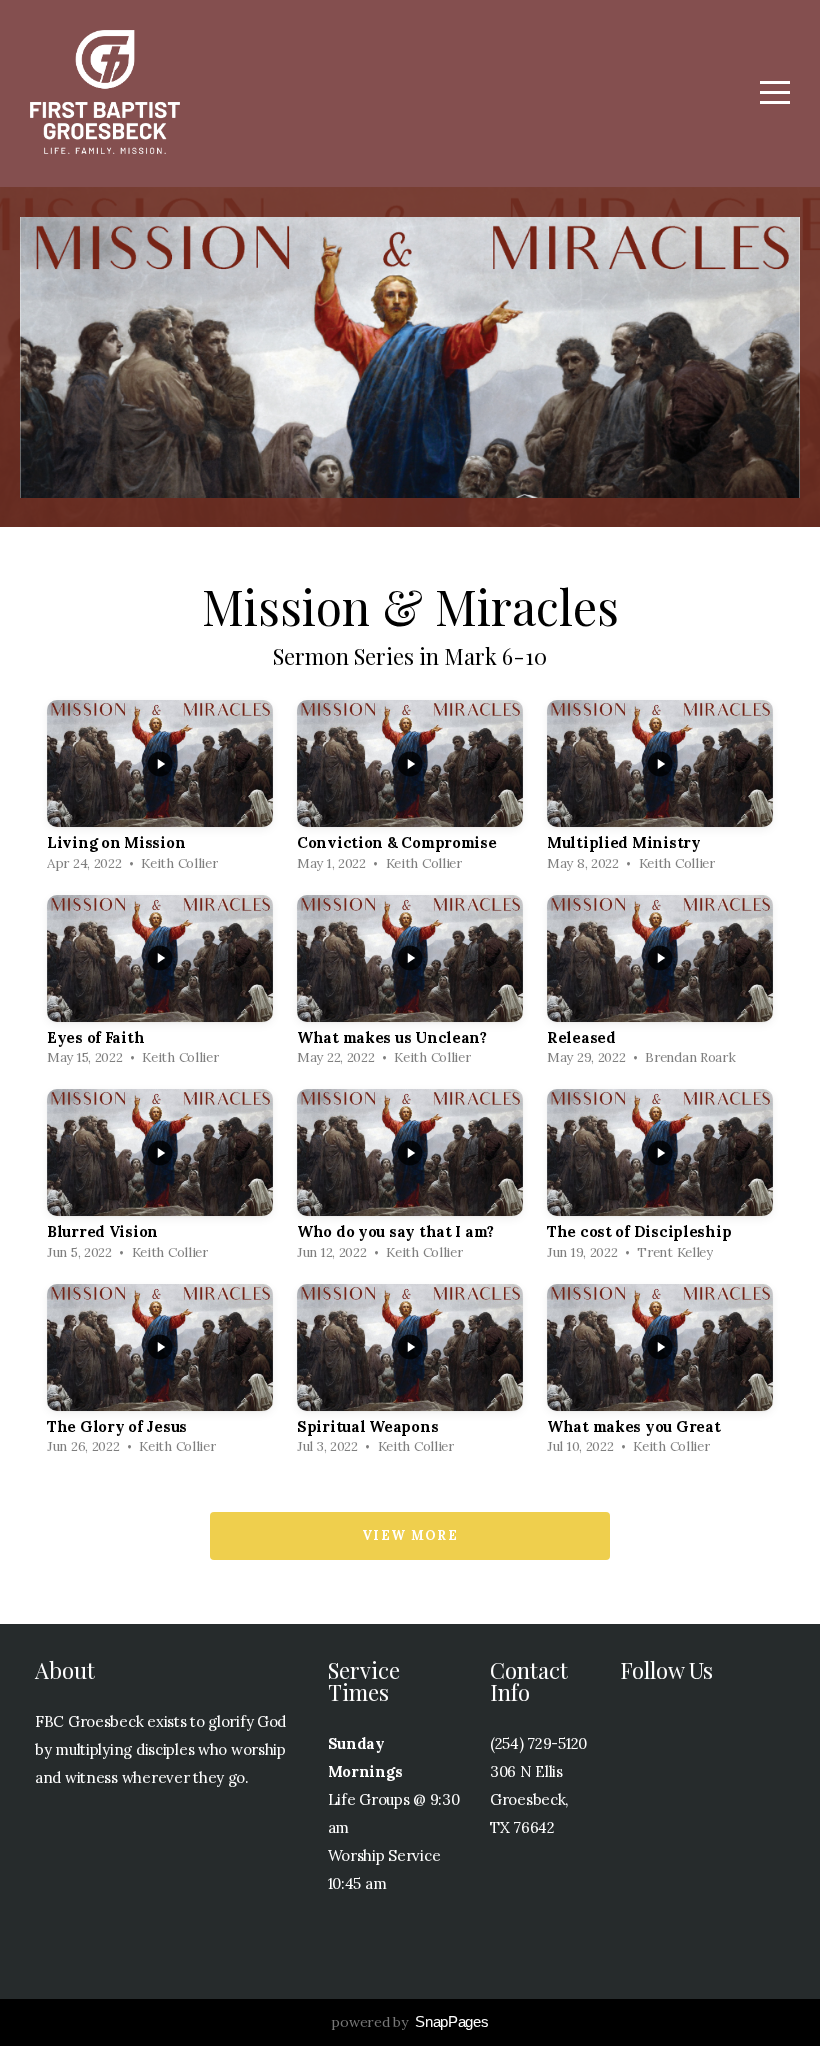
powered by (409, 2022)
